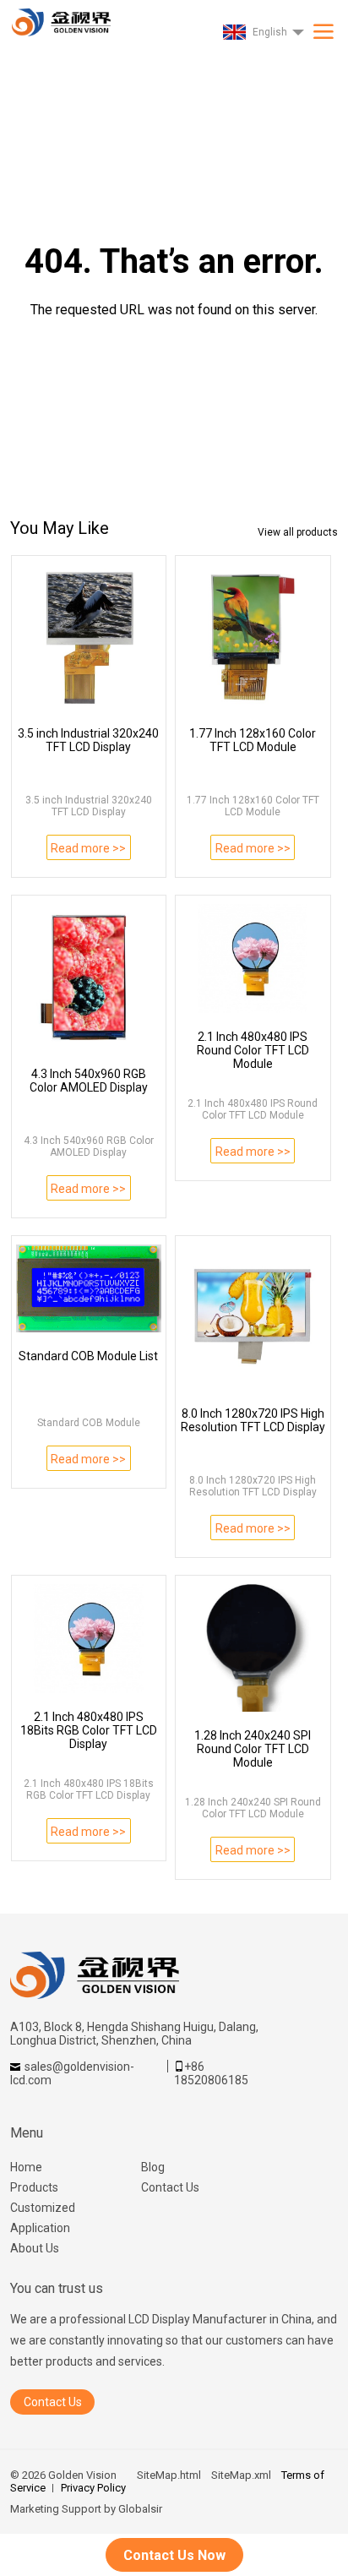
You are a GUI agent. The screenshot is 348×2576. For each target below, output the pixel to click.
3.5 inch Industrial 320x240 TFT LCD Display (88, 740)
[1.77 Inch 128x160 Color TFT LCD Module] (253, 637)
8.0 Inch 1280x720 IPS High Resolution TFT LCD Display (253, 1420)
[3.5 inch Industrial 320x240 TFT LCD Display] (89, 637)
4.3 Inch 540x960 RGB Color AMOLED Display (89, 1081)
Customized (43, 2208)
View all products (298, 532)
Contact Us (170, 2187)
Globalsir (140, 2509)
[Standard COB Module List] (89, 1288)
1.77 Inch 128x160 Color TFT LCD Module (253, 740)
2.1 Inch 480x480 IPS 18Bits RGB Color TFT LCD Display (89, 1730)
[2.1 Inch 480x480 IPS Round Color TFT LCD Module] (253, 959)
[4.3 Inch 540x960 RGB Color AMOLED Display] (89, 977)
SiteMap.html (169, 2475)
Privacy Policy (93, 2488)
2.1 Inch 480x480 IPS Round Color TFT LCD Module (253, 1050)
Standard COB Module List (88, 1356)
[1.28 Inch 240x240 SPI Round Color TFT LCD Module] (253, 1648)
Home (26, 2167)
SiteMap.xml (241, 2475)
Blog (153, 2167)
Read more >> (88, 848)
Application (40, 2228)
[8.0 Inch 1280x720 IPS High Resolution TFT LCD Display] (253, 1317)
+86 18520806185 (211, 2073)
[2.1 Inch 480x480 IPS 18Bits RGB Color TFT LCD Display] (89, 1639)
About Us (35, 2248)
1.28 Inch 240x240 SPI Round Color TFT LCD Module (253, 1749)
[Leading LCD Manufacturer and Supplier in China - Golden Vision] (59, 18)
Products (34, 2187)
